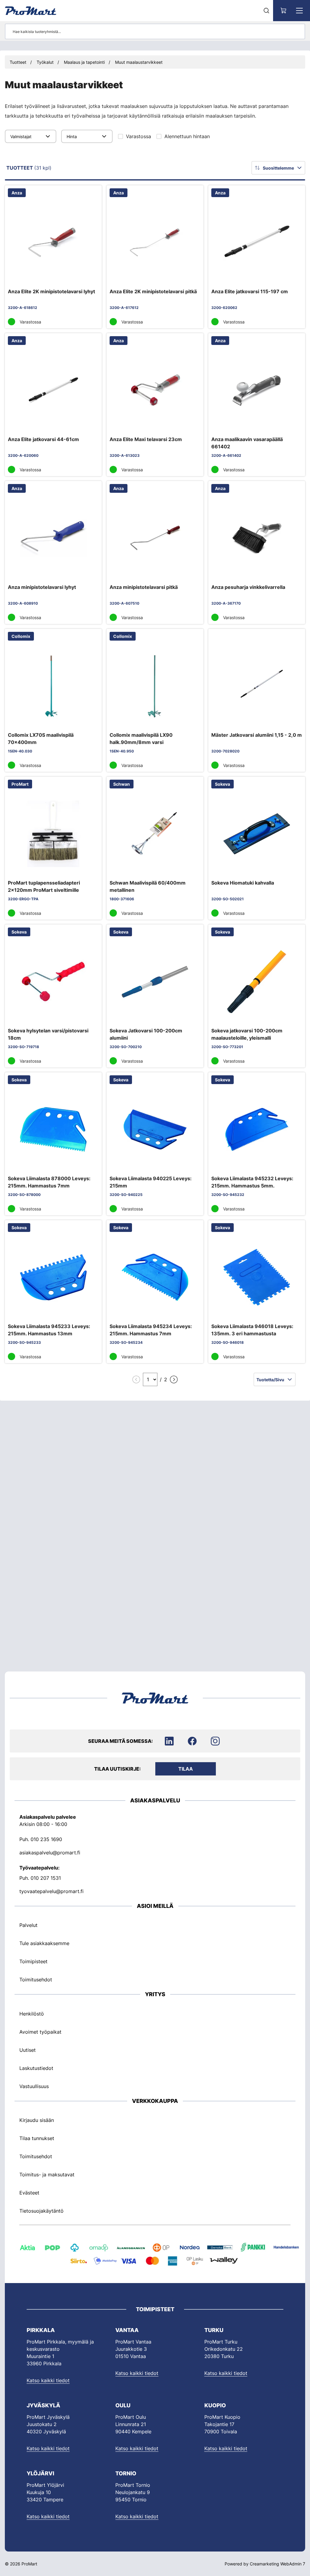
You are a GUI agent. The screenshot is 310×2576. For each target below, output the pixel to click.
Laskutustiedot (36, 2068)
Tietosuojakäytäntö (41, 2211)
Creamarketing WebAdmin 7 (277, 2564)
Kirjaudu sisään (37, 2120)
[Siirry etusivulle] (31, 11)
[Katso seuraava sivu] (174, 1379)
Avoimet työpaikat (40, 2032)
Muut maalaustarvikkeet (139, 62)
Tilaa (186, 1769)
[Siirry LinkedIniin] (169, 1741)
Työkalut (45, 62)
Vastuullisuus (34, 2086)
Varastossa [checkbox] (139, 136)
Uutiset (28, 2050)
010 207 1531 (46, 1878)
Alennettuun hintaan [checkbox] (187, 136)
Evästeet (29, 2193)
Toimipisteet (33, 1961)
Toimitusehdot (36, 1980)
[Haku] (266, 11)
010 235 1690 (46, 1839)
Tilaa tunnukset (37, 2138)
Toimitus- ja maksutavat (47, 2175)
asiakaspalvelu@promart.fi (50, 1852)
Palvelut (28, 1925)
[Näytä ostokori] (284, 11)
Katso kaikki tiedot (48, 2380)
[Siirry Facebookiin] (192, 1741)
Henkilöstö (32, 2013)
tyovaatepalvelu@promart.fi (51, 1891)
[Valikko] (299, 11)
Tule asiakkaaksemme (44, 1943)
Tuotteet (18, 62)
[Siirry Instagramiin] (215, 1741)
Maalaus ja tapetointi (84, 62)
